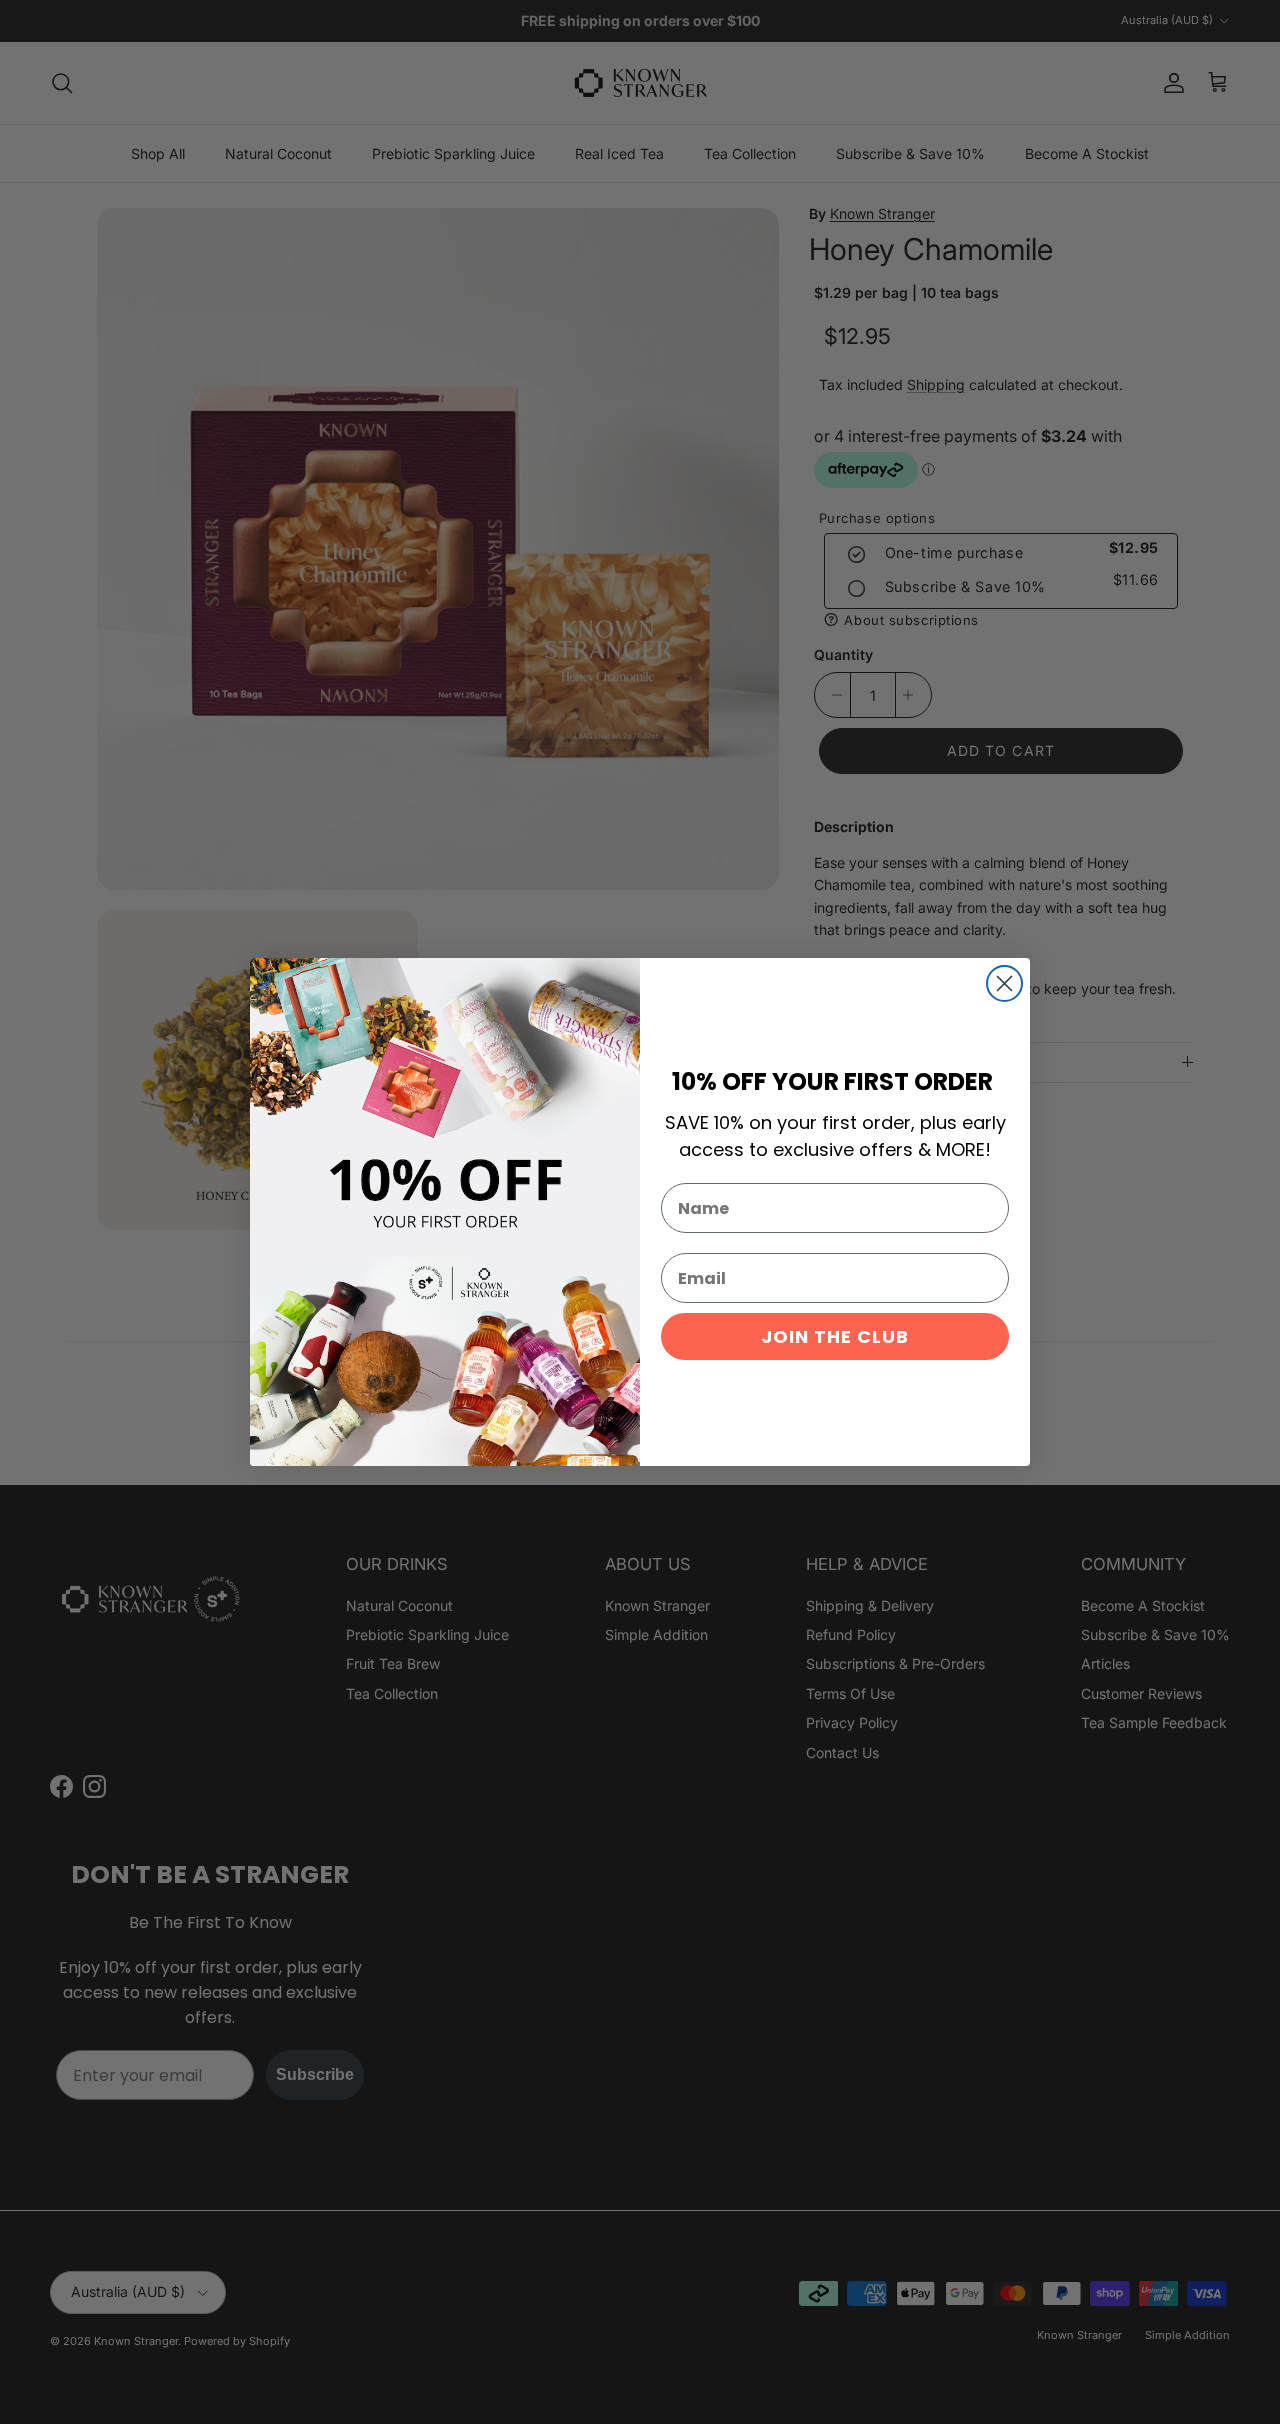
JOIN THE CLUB (835, 1336)
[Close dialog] (1004, 983)
